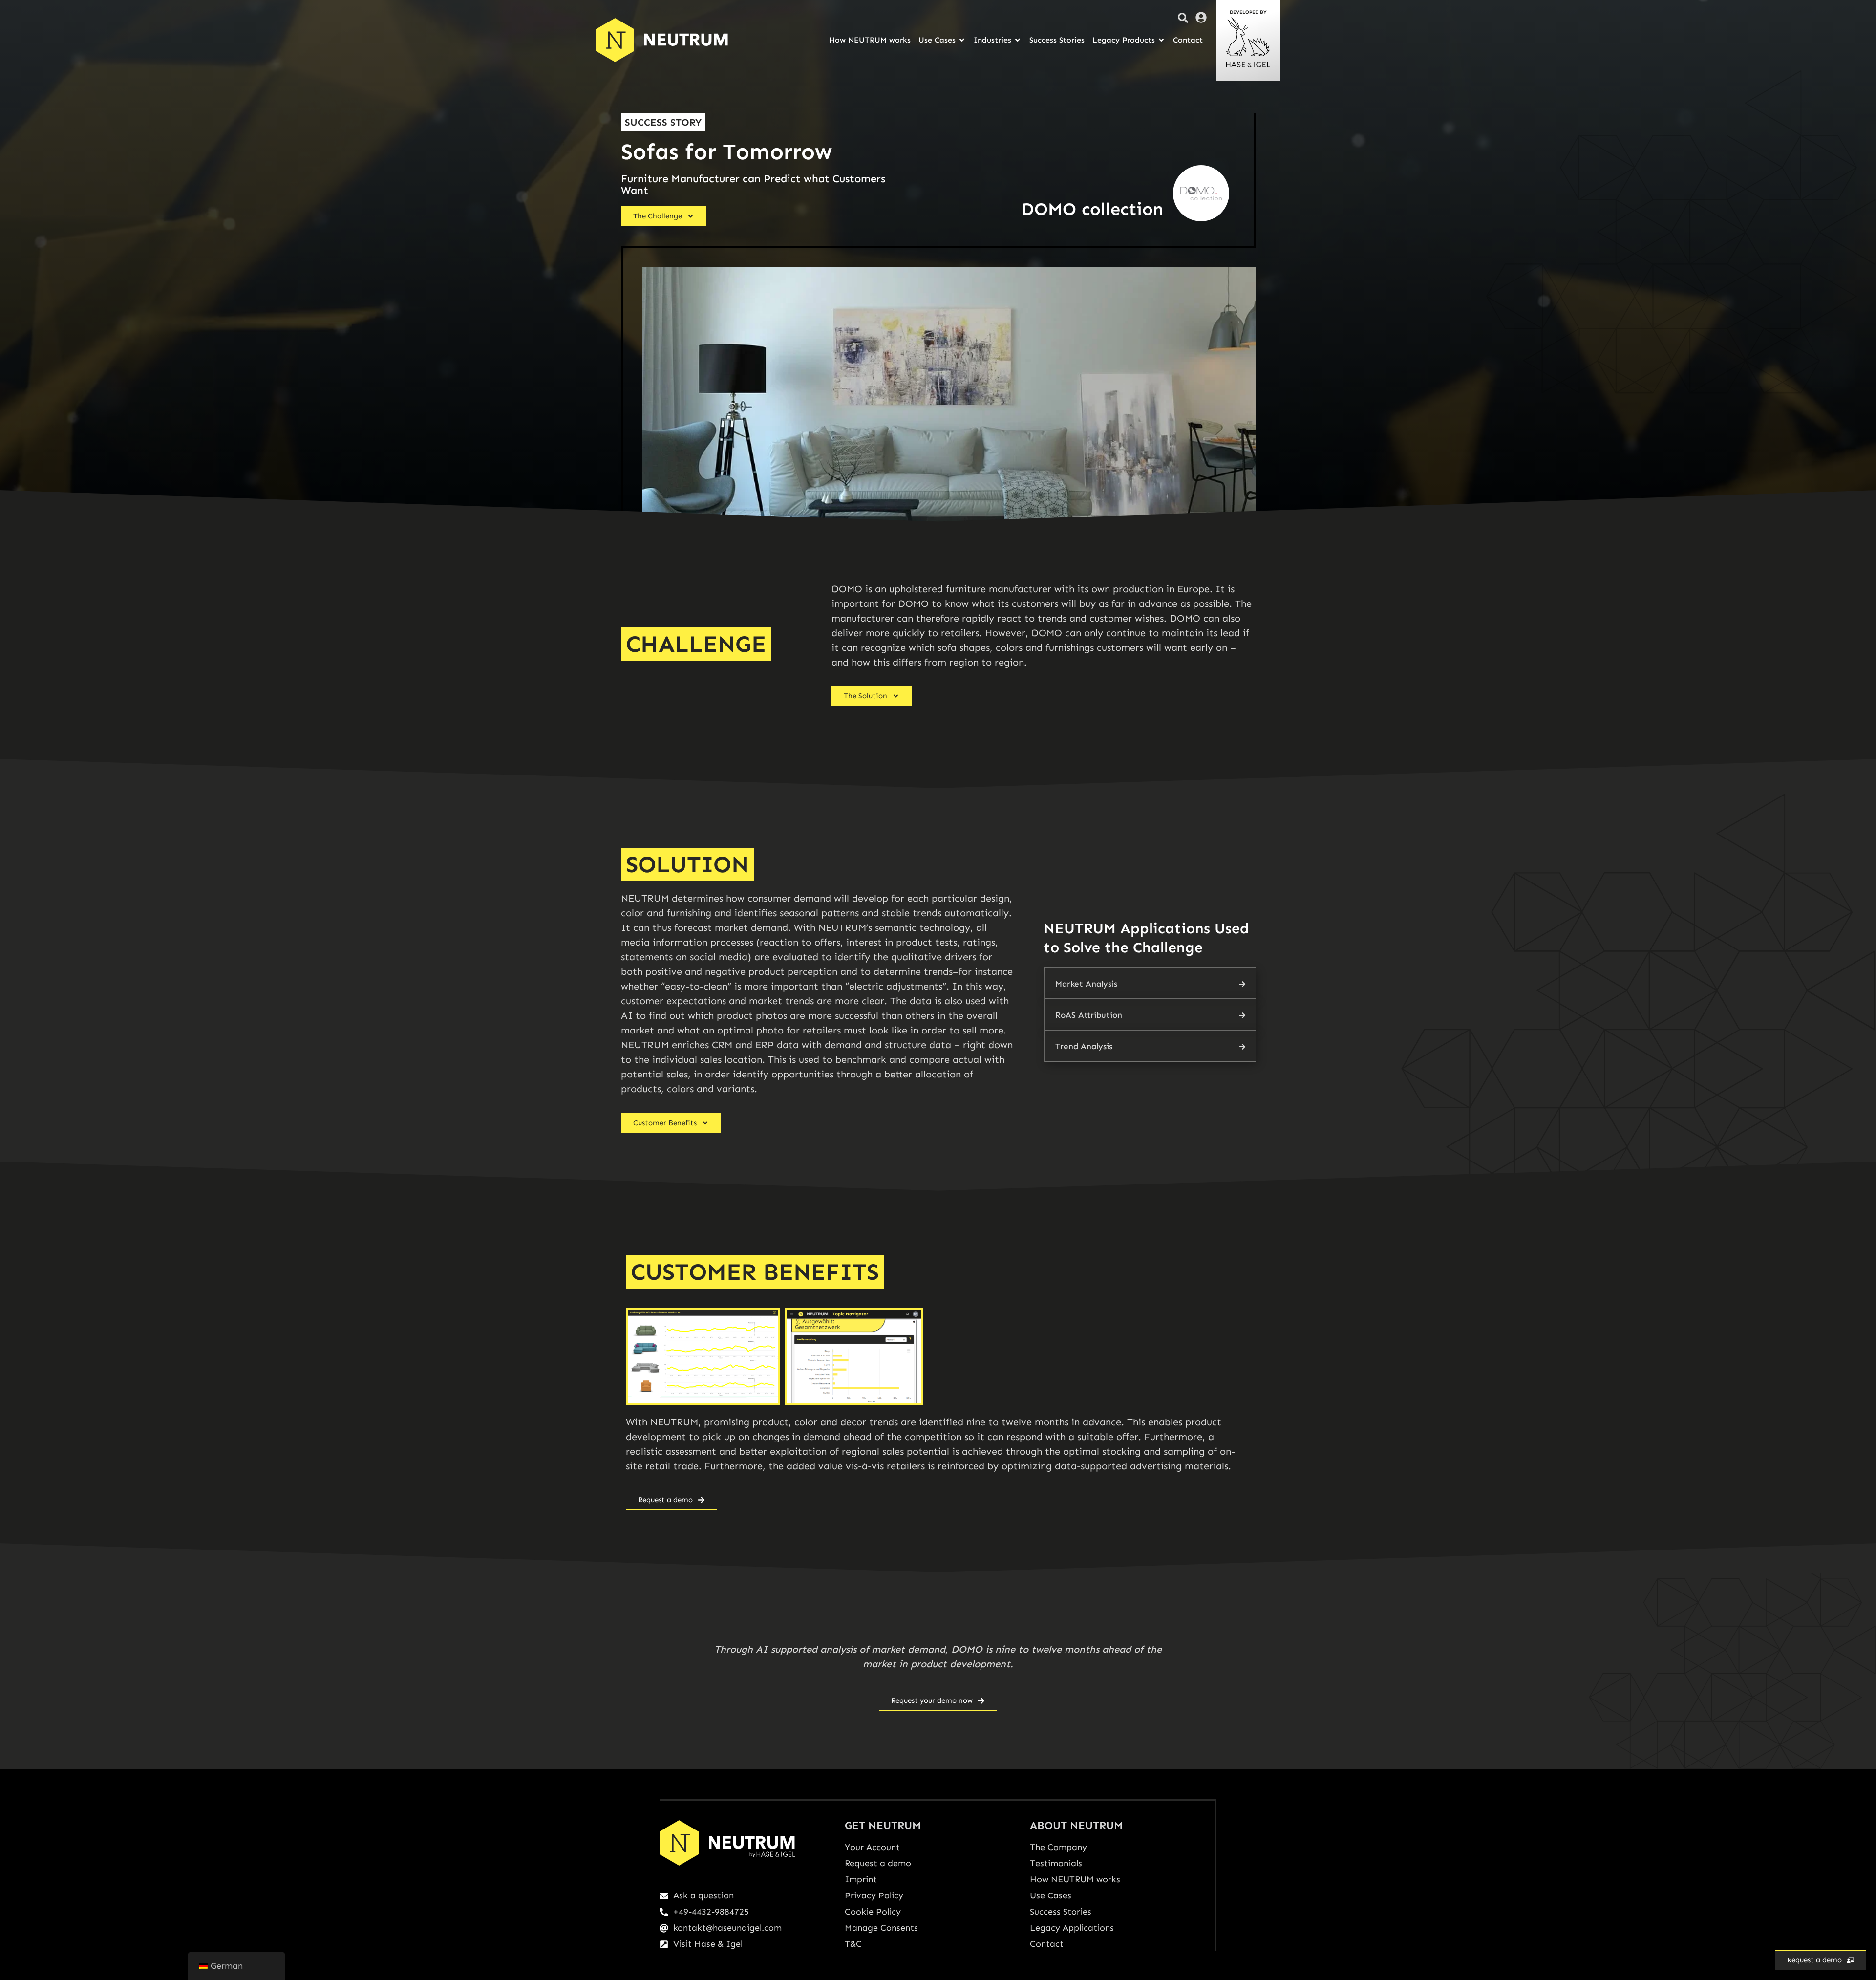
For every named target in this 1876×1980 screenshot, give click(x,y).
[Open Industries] (1018, 40)
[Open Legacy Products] (1161, 40)
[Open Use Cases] (962, 40)
